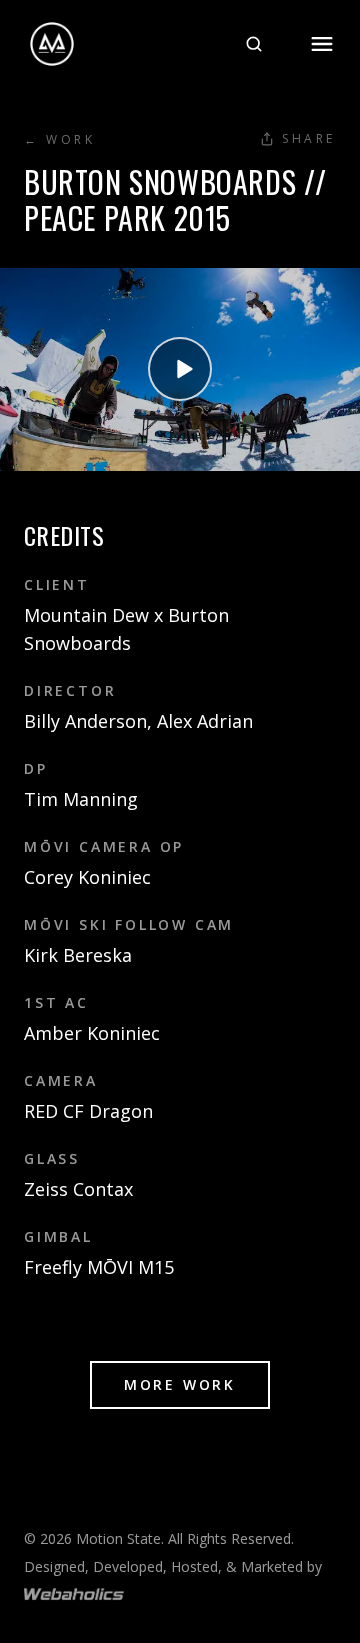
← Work (60, 140)
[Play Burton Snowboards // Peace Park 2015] (180, 369)
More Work (180, 1384)
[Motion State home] (52, 44)
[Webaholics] (74, 1594)
